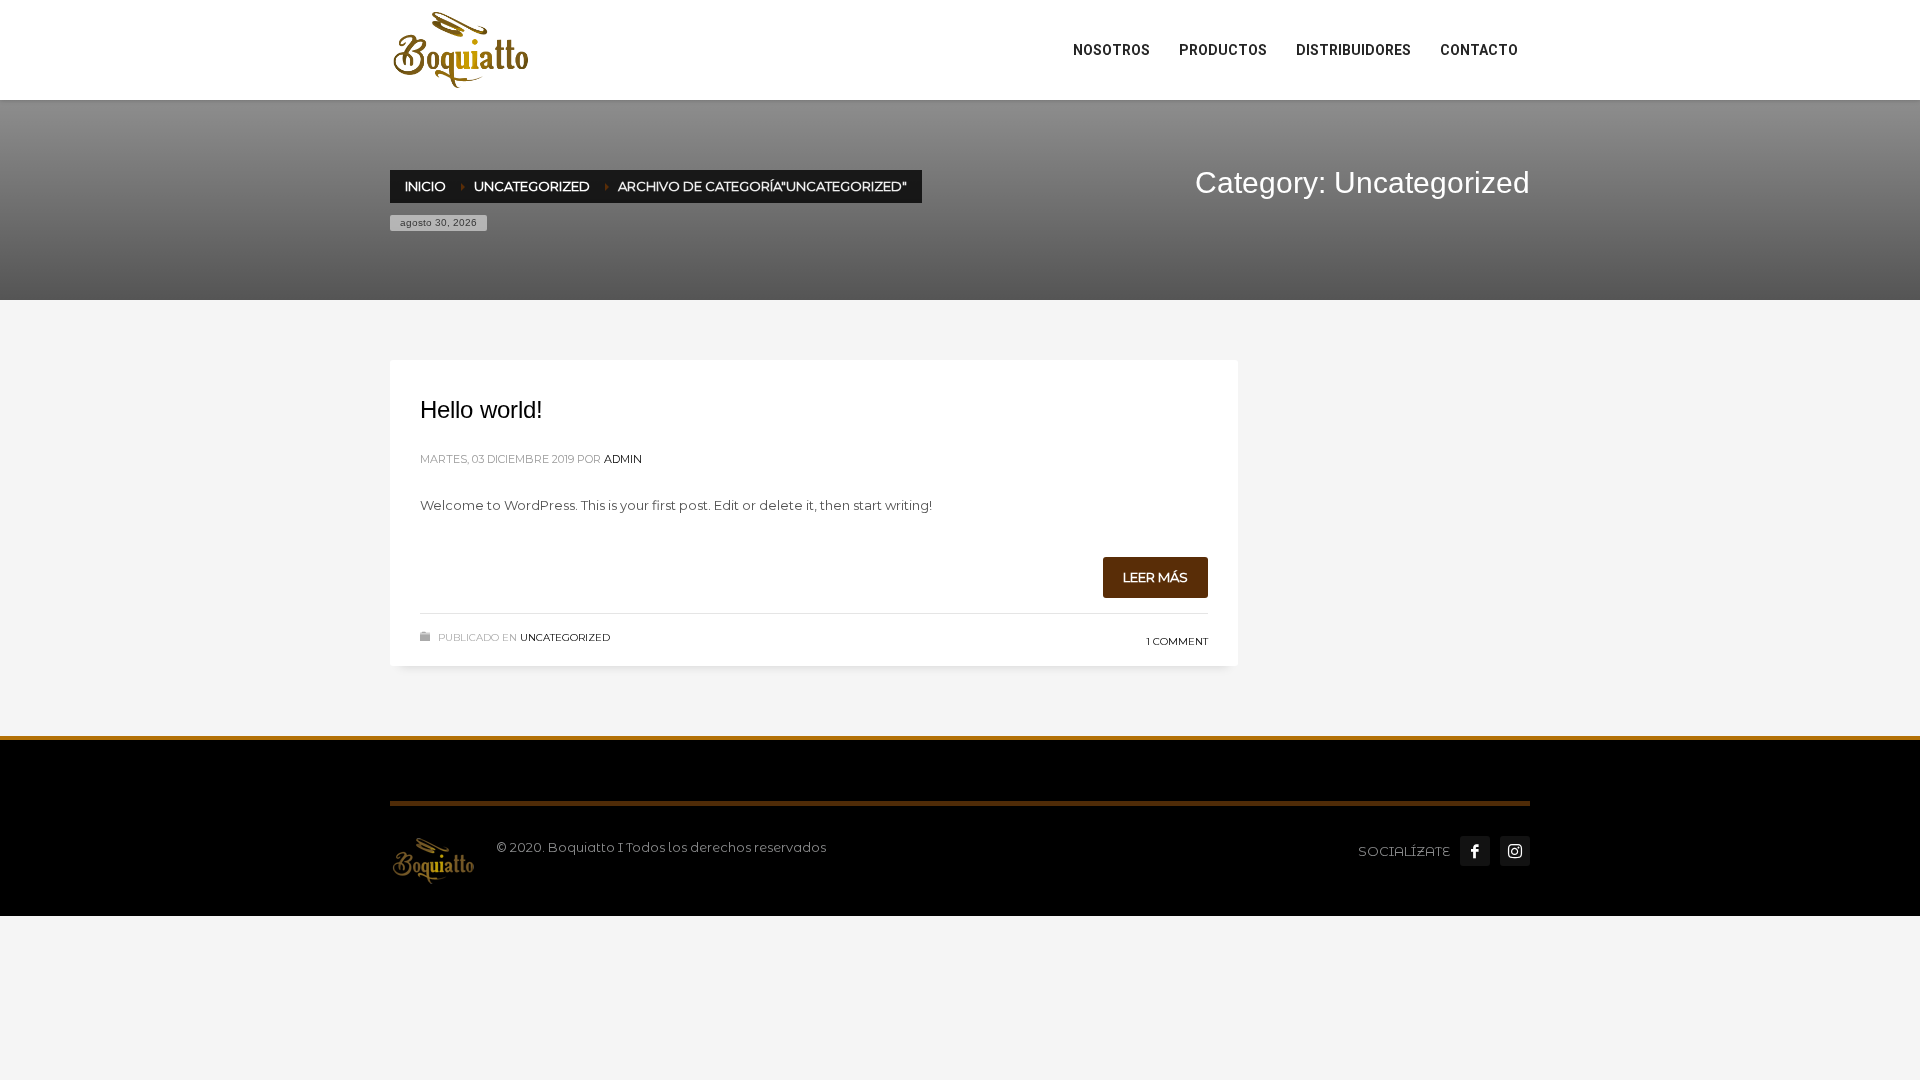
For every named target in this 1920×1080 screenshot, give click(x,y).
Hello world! (481, 409)
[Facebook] (1475, 851)
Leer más (1155, 577)
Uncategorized (565, 637)
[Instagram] (1515, 851)
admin (623, 459)
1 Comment (1177, 641)
